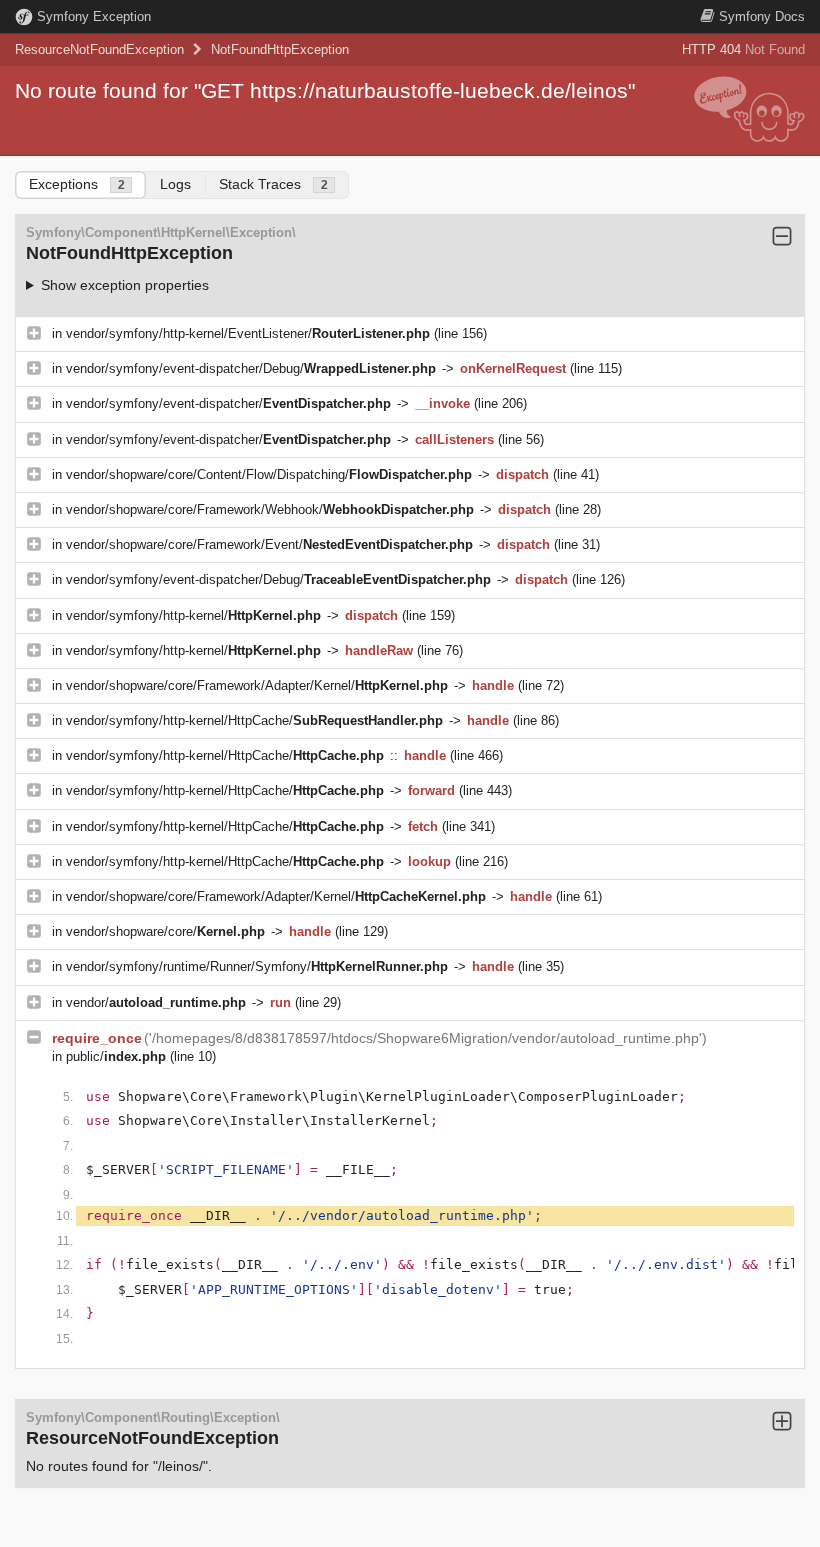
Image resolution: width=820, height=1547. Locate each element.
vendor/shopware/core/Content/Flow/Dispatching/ (269, 474)
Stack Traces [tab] (273, 184)
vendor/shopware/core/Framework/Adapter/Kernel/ (257, 685)
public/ (116, 1056)
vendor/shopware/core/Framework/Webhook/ (270, 509)
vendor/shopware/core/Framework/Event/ (269, 544)
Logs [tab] (175, 184)
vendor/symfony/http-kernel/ (193, 615)
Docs (762, 16)
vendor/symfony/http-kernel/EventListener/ (248, 333)
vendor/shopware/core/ (165, 931)
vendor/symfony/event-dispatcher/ (228, 403)
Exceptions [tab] (77, 184)
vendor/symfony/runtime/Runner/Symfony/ (257, 966)
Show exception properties (125, 285)
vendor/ (156, 1002)
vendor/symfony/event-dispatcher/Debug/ (251, 368)
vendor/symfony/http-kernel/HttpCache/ (254, 720)
